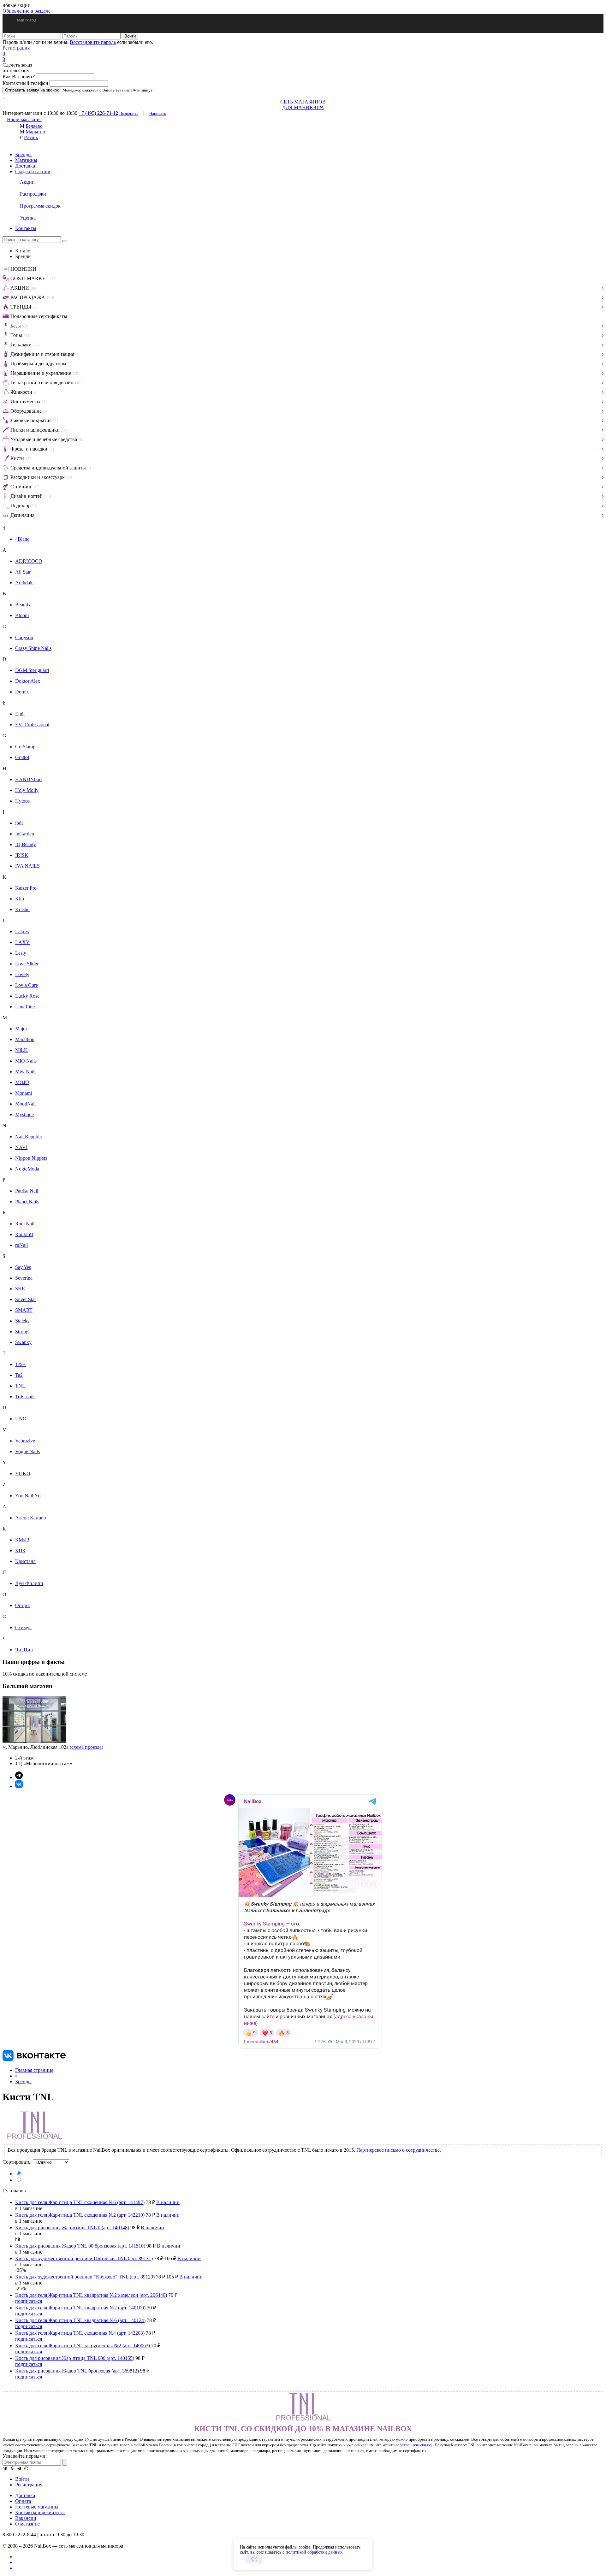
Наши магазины (24, 119)
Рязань (31, 137)
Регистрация (16, 48)
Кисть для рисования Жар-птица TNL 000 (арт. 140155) (75, 2358)
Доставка (25, 166)
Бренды (23, 154)
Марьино (35, 132)
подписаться (29, 2301)
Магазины (26, 160)
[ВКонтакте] (5, 2468)
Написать (158, 113)
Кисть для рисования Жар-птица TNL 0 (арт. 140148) (72, 2228)
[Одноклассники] (12, 2468)
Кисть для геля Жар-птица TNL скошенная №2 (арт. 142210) (80, 2215)
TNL (88, 2439)
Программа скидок (40, 206)
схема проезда (86, 1747)
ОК (254, 2559)
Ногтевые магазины (37, 2507)
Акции (27, 182)
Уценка (28, 218)
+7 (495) (98, 113)
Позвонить (129, 113)
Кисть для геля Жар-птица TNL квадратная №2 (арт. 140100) (80, 2308)
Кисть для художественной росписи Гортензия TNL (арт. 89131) (84, 2258)
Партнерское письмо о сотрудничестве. (399, 2150)
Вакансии (26, 2518)
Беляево (34, 126)
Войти (22, 2479)
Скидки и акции (33, 171)
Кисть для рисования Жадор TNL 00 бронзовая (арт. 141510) (80, 2246)
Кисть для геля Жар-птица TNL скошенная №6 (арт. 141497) (80, 2202)
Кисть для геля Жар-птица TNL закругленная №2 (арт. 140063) (83, 2346)
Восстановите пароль (93, 42)
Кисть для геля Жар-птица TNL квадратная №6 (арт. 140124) (80, 2320)
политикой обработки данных (314, 2552)
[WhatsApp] (26, 2468)
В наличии (168, 2202)
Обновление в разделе (27, 11)
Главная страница (34, 2070)
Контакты (26, 228)
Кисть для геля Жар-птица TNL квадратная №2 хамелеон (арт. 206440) (91, 2295)
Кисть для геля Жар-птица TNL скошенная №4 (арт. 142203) (80, 2333)
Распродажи (33, 194)
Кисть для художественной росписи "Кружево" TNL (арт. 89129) (85, 2277)
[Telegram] (19, 2468)
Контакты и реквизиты (40, 2512)
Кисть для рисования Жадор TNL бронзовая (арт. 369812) (77, 2371)
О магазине (27, 2524)
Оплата (23, 2501)
